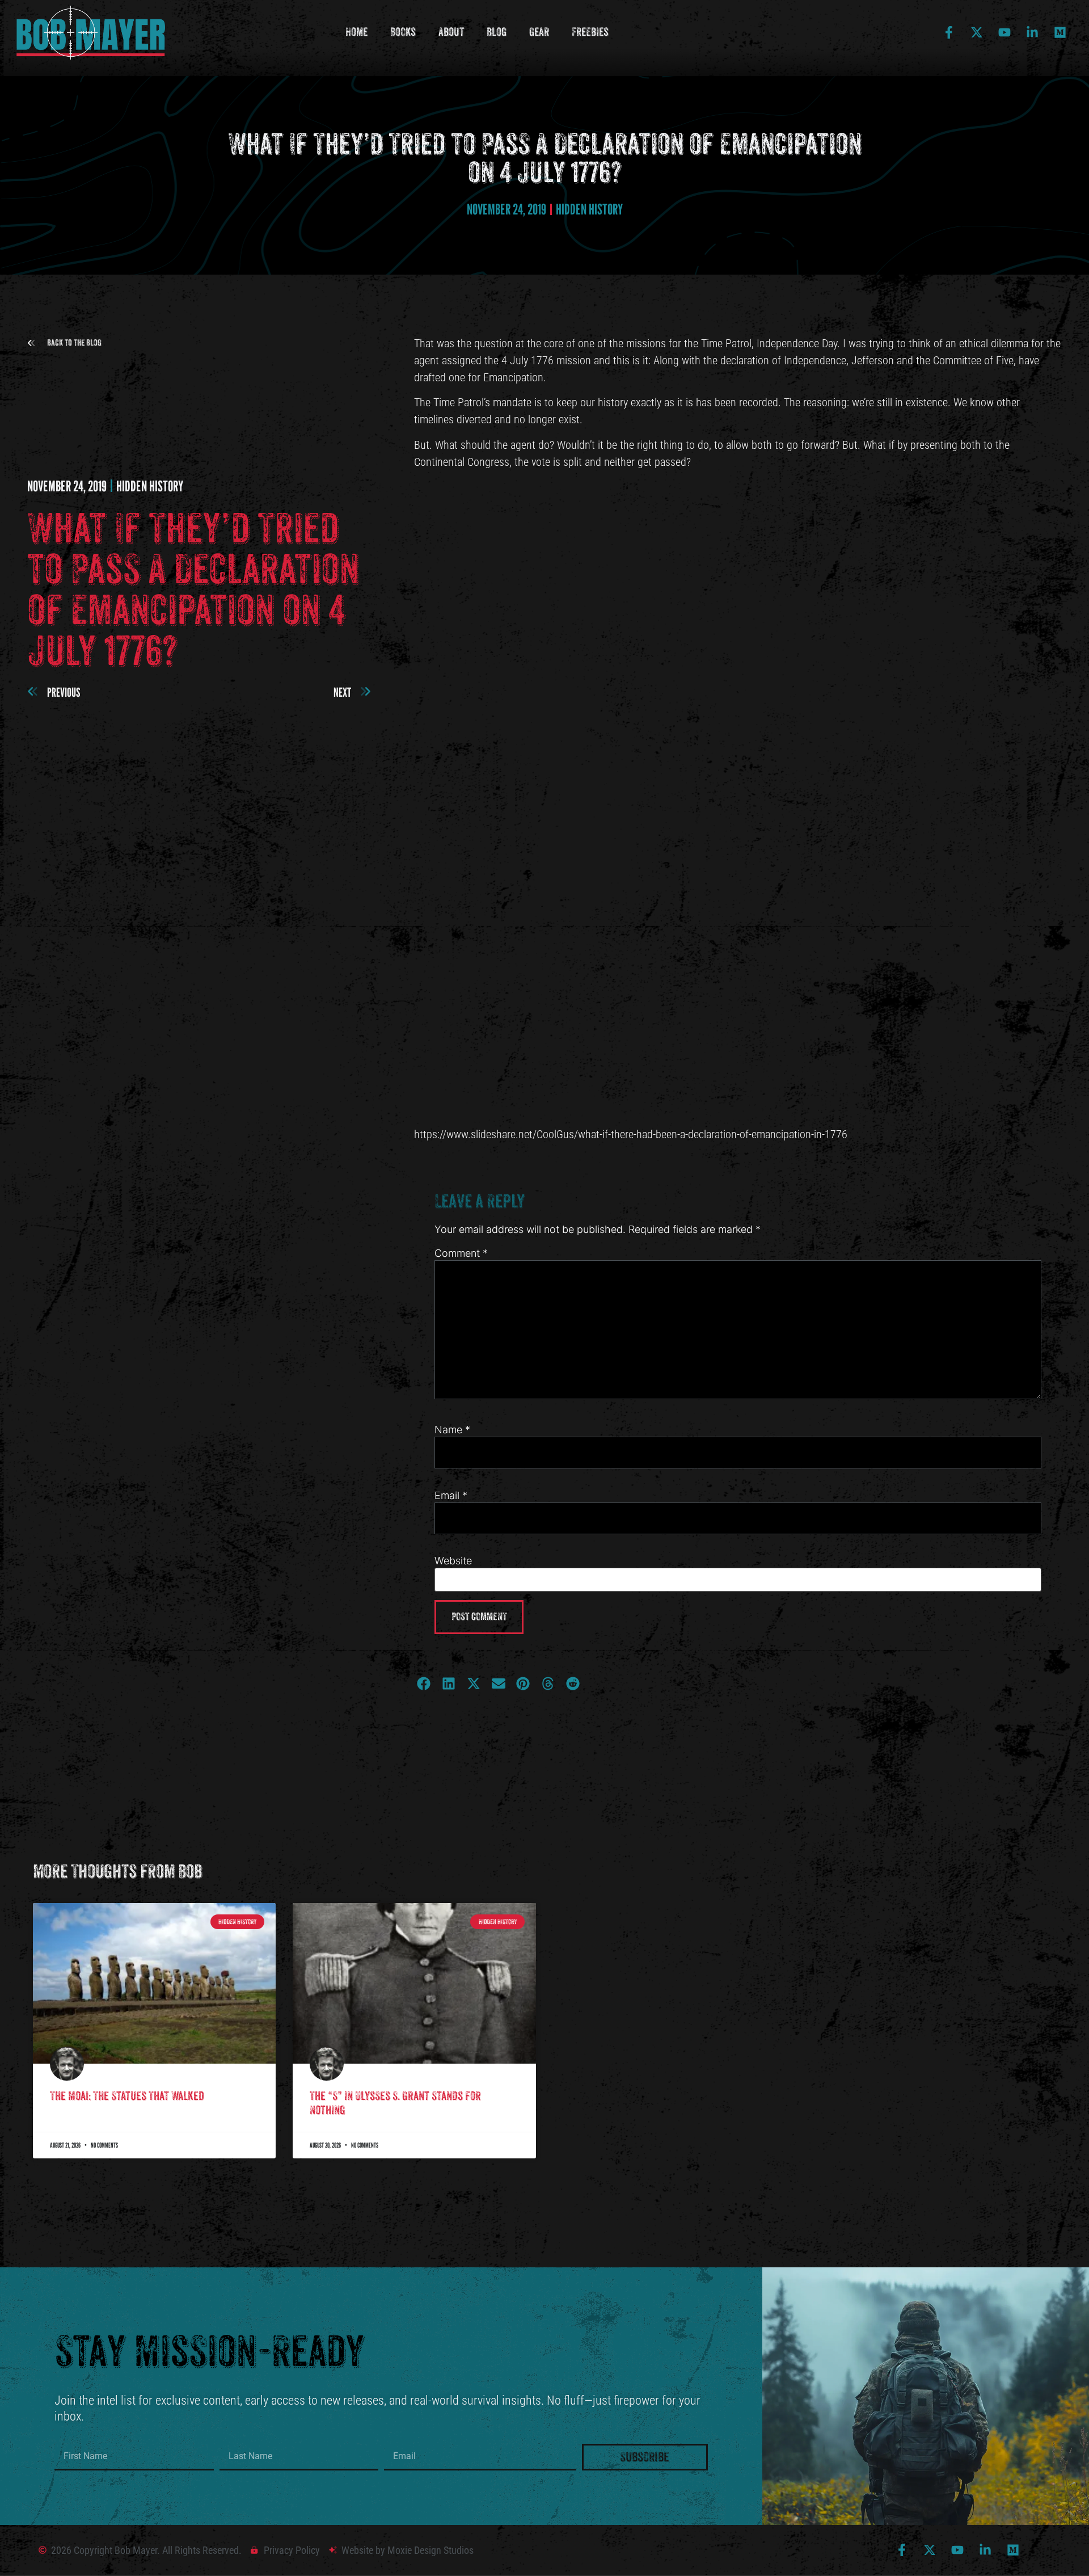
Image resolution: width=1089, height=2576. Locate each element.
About (451, 32)
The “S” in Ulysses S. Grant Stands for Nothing (395, 2103)
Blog (497, 32)
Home (356, 32)
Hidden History (589, 209)
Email (451, 1496)
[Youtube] (1004, 32)
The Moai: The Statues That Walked (127, 2096)
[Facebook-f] (949, 32)
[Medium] (1060, 32)
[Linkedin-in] (1032, 32)
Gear (539, 32)
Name (452, 1430)
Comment (461, 1253)
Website (453, 1561)
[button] (64, 343)
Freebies (590, 32)
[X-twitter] (977, 32)
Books (403, 32)
